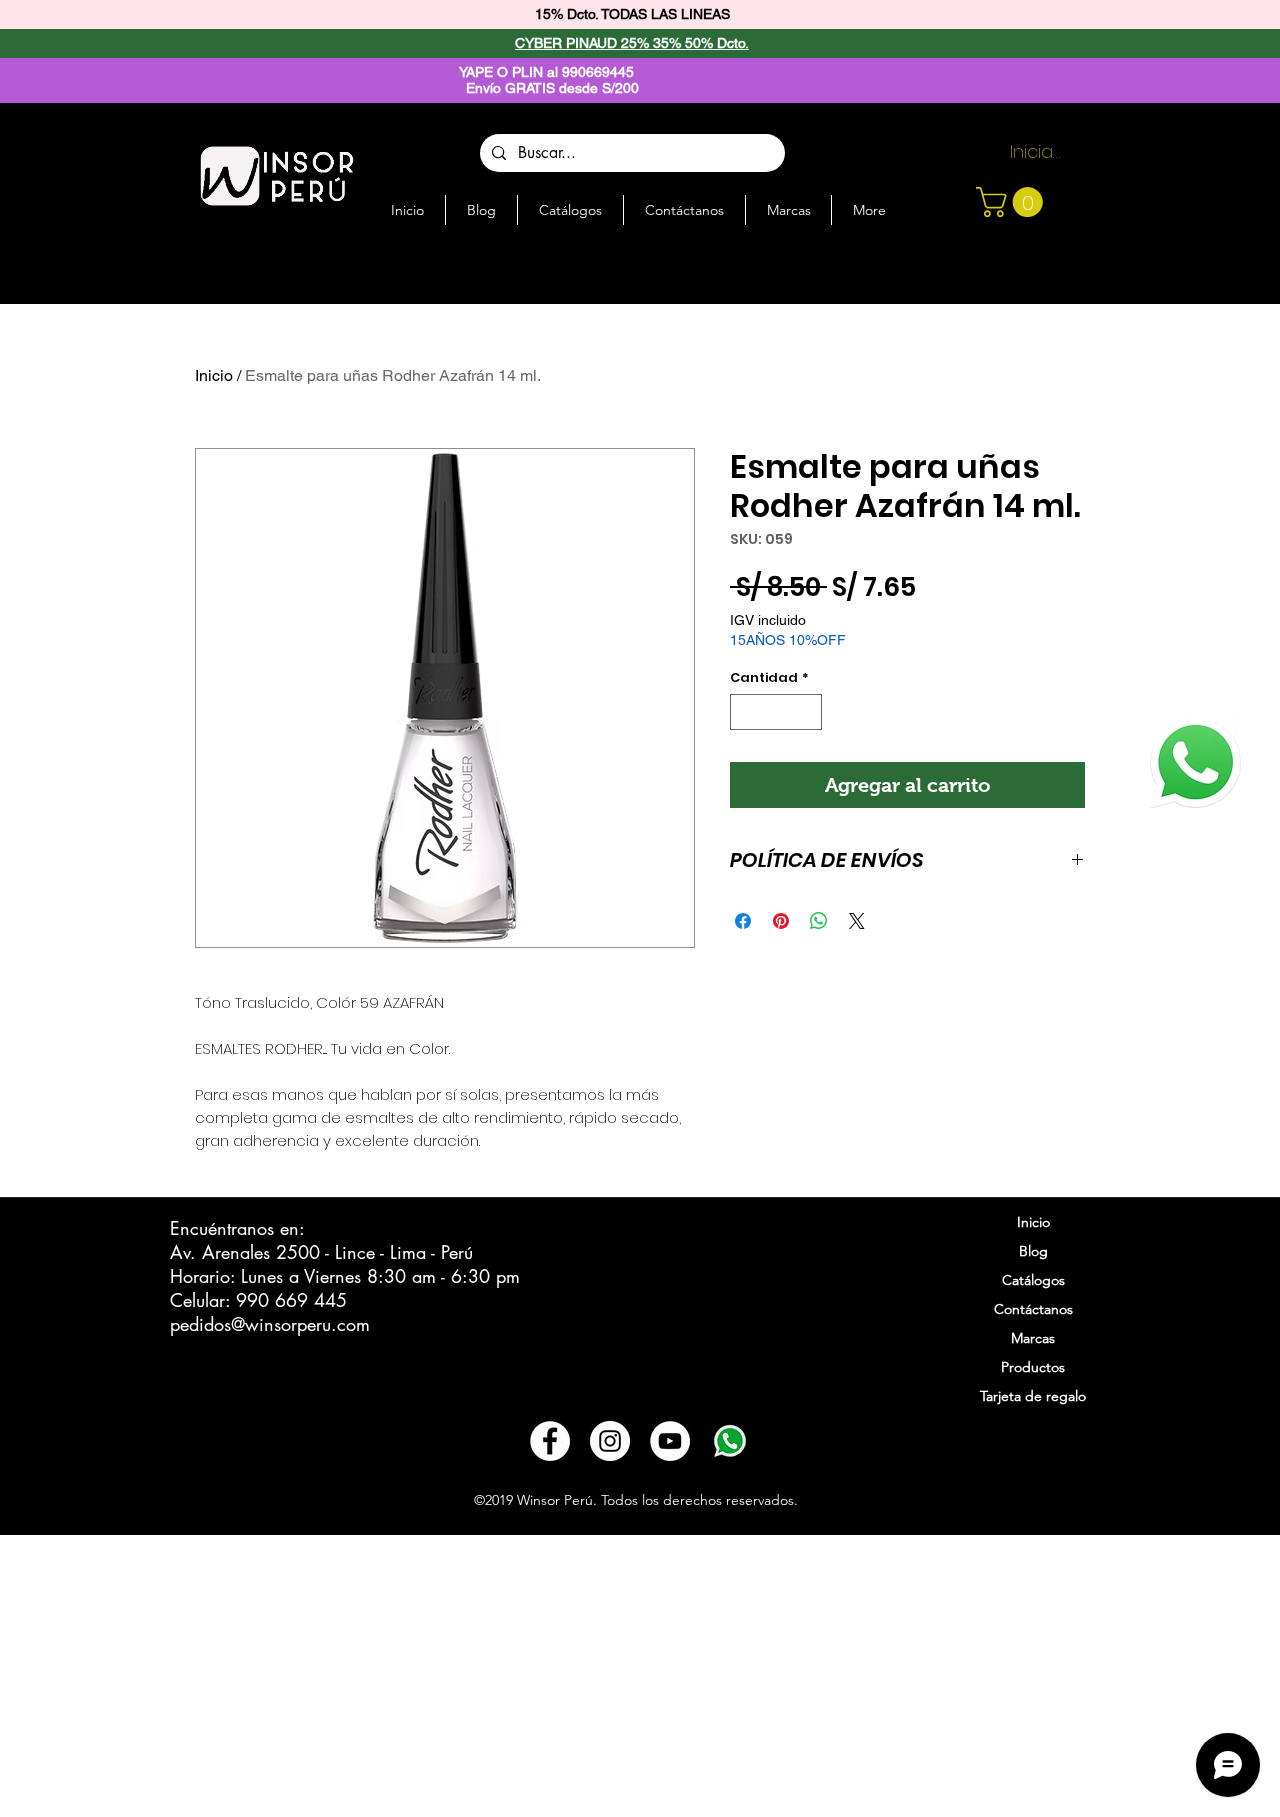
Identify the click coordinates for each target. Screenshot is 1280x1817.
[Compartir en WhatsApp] (819, 921)
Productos (1033, 1367)
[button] (1013, 202)
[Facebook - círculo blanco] (550, 1441)
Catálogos (1033, 1280)
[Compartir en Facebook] (743, 921)
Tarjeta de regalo (1033, 1396)
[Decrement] (745, 712)
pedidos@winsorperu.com (270, 1324)
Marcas (1033, 1338)
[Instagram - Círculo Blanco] (610, 1441)
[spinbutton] (776, 712)
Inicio (214, 375)
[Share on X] (857, 921)
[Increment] (808, 712)
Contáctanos (1033, 1309)
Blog (1033, 1251)
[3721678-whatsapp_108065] (730, 1441)
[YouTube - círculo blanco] (670, 1441)
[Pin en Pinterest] (781, 921)
